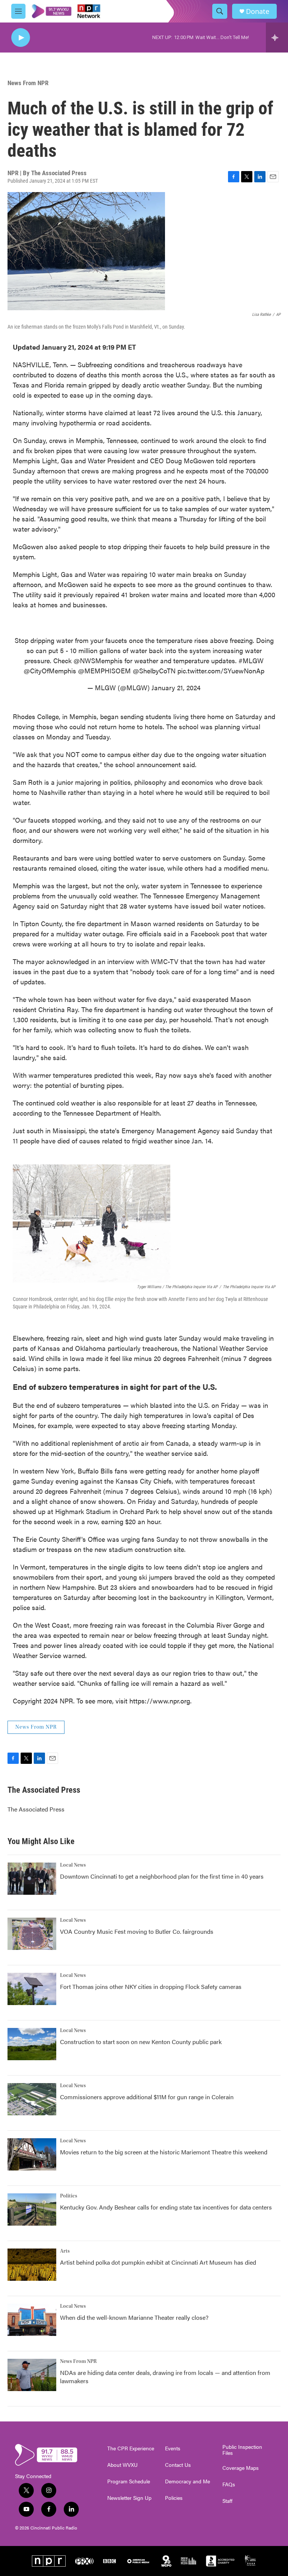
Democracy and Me (187, 2481)
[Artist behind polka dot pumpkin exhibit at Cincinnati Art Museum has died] (32, 2265)
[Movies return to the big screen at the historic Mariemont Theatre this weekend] (32, 2154)
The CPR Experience (131, 2448)
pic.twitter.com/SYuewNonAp (221, 671)
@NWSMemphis (98, 660)
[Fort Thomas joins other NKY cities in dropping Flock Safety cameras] (32, 1989)
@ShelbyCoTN (154, 671)
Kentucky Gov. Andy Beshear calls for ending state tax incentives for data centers (166, 2207)
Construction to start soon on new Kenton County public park (141, 2042)
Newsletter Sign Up (129, 2498)
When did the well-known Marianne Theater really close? (134, 2317)
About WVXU (122, 2465)
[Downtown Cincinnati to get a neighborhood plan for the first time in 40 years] (32, 1879)
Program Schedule (129, 2481)
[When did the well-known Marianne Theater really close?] (32, 2320)
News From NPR (28, 83)
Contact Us (178, 2465)
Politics (69, 2196)
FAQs (229, 2484)
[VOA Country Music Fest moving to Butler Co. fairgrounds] (32, 1934)
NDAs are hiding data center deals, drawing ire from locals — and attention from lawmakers (165, 2377)
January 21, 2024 (176, 687)
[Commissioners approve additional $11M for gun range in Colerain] (32, 2099)
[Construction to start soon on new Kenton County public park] (32, 2044)
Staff (227, 2501)
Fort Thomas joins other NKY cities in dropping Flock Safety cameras (151, 1986)
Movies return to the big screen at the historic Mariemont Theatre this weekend (164, 2152)
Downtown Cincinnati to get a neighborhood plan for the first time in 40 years (162, 1876)
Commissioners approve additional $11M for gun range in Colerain (147, 2097)
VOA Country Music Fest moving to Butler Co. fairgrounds (137, 1931)
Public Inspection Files (242, 2450)
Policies (174, 2498)
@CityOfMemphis (50, 671)
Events (173, 2448)
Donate (258, 11)
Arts (65, 2251)
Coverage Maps (241, 2468)
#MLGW (251, 660)
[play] (21, 38)
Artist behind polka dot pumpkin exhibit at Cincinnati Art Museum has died (158, 2262)
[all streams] (277, 38)
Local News (73, 1865)
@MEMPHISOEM (104, 671)
